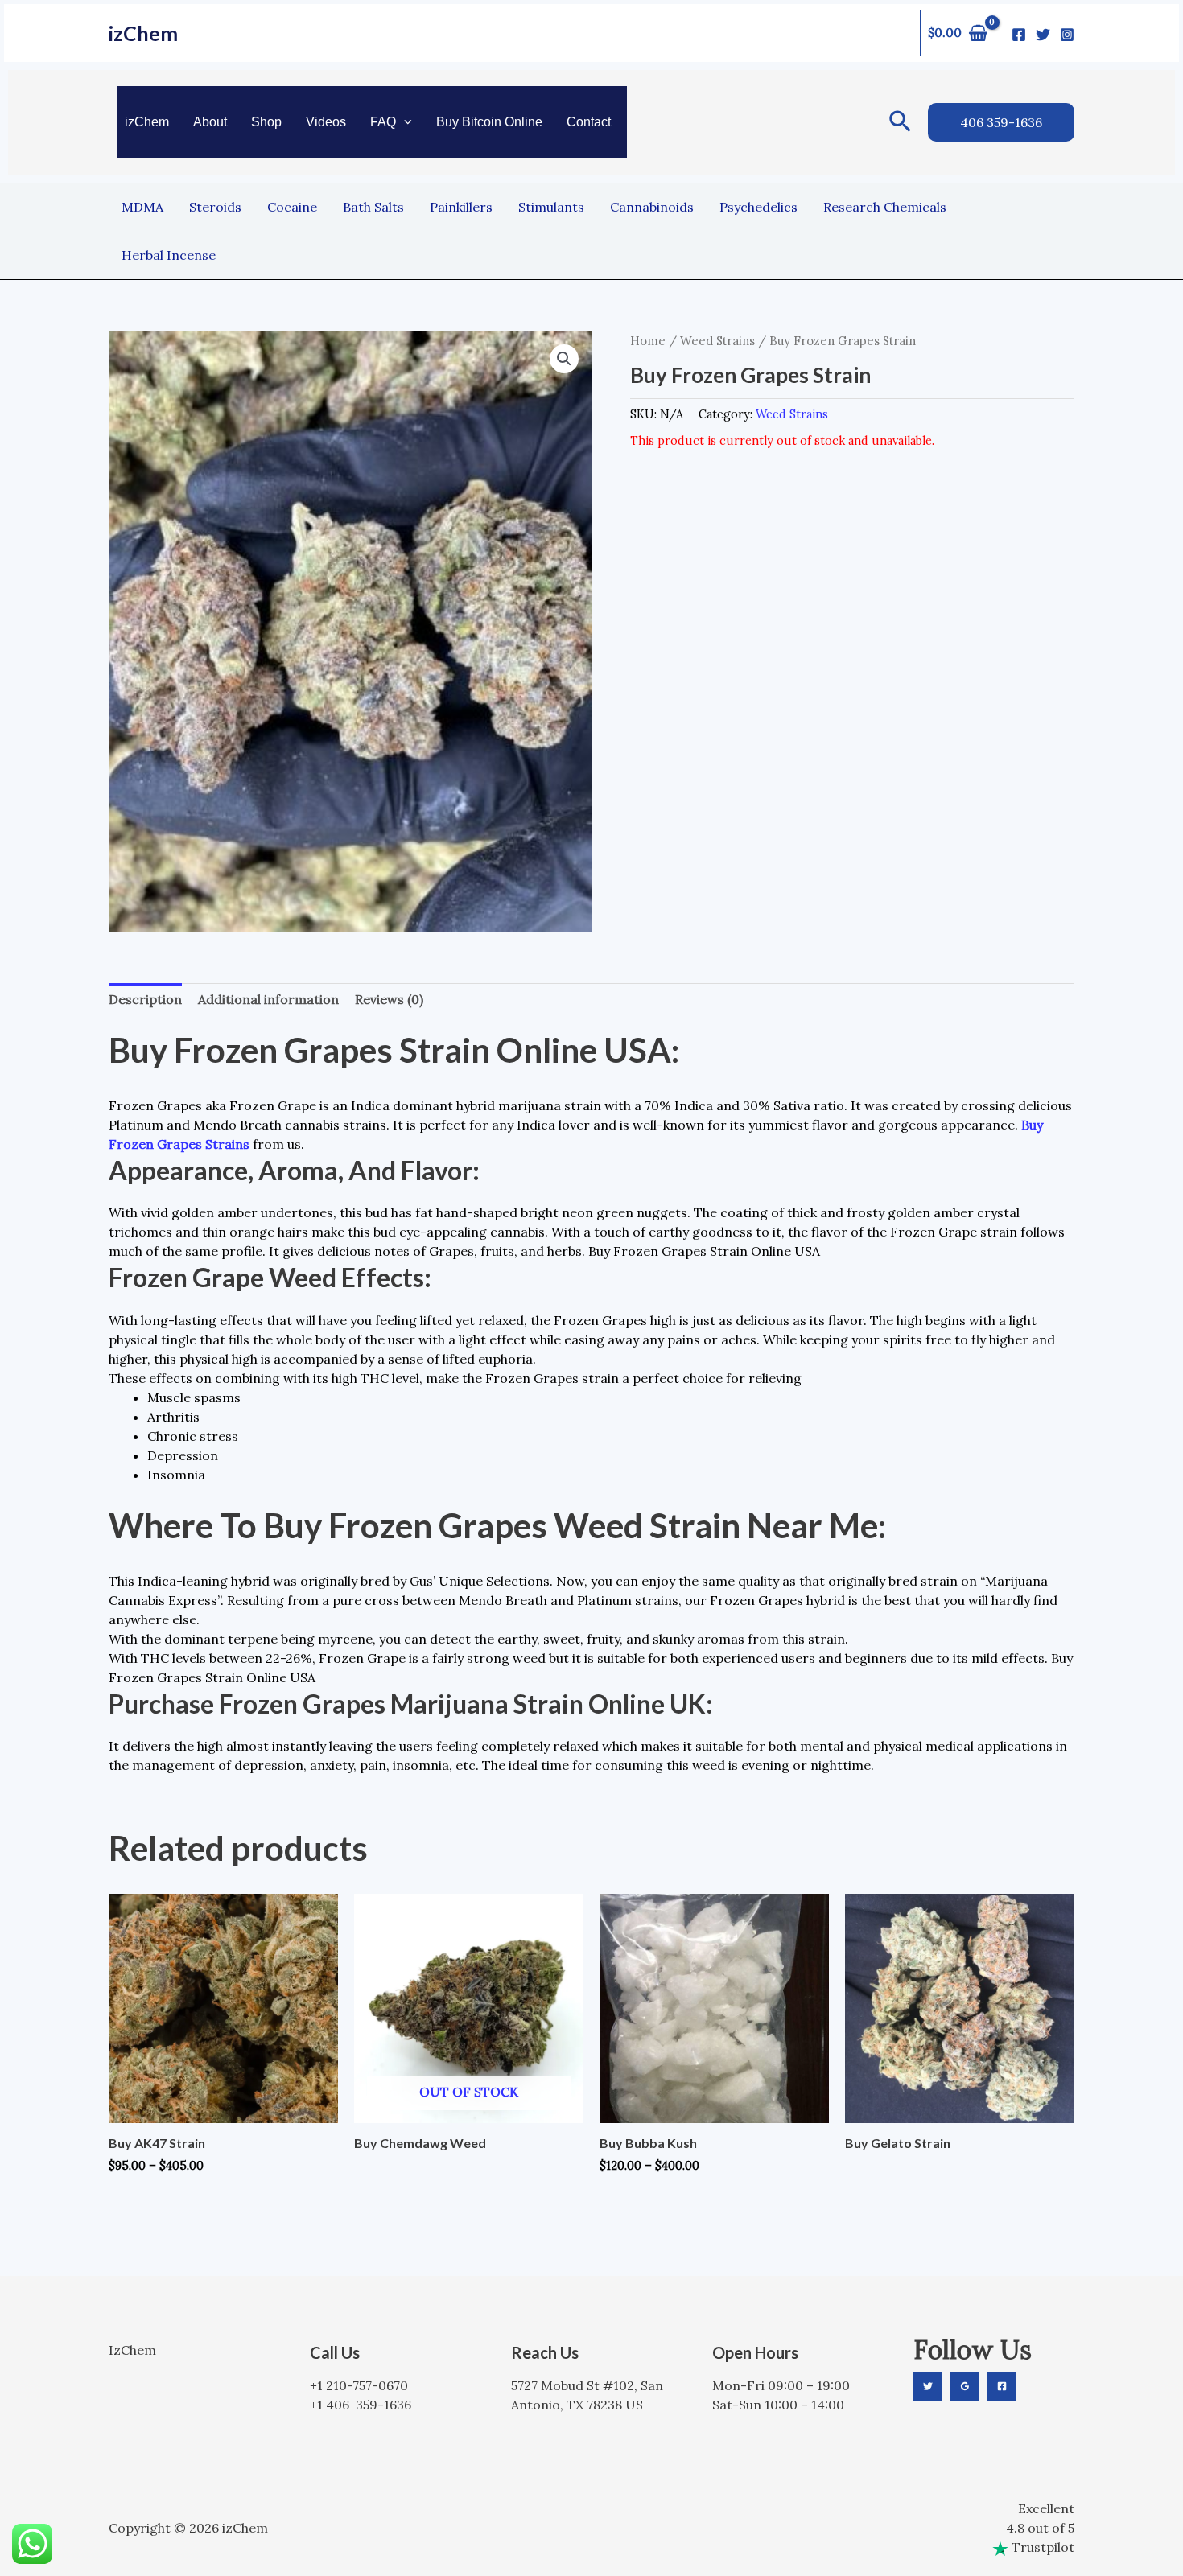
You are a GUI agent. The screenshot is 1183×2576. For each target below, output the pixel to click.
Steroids (215, 207)
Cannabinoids (652, 207)
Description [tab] (145, 999)
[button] (404, 122)
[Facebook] (1019, 35)
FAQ (383, 122)
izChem (143, 33)
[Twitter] (1043, 35)
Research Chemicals (885, 207)
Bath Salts (373, 207)
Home (648, 341)
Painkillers (461, 207)
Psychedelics (758, 207)
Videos (326, 122)
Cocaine (292, 207)
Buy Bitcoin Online (489, 122)
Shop (266, 122)
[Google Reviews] (965, 2386)
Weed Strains (717, 341)
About (210, 122)
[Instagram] (1067, 35)
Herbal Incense (169, 255)
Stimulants (551, 207)
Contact (589, 122)
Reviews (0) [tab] (389, 999)
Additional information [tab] (268, 999)
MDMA (142, 207)
